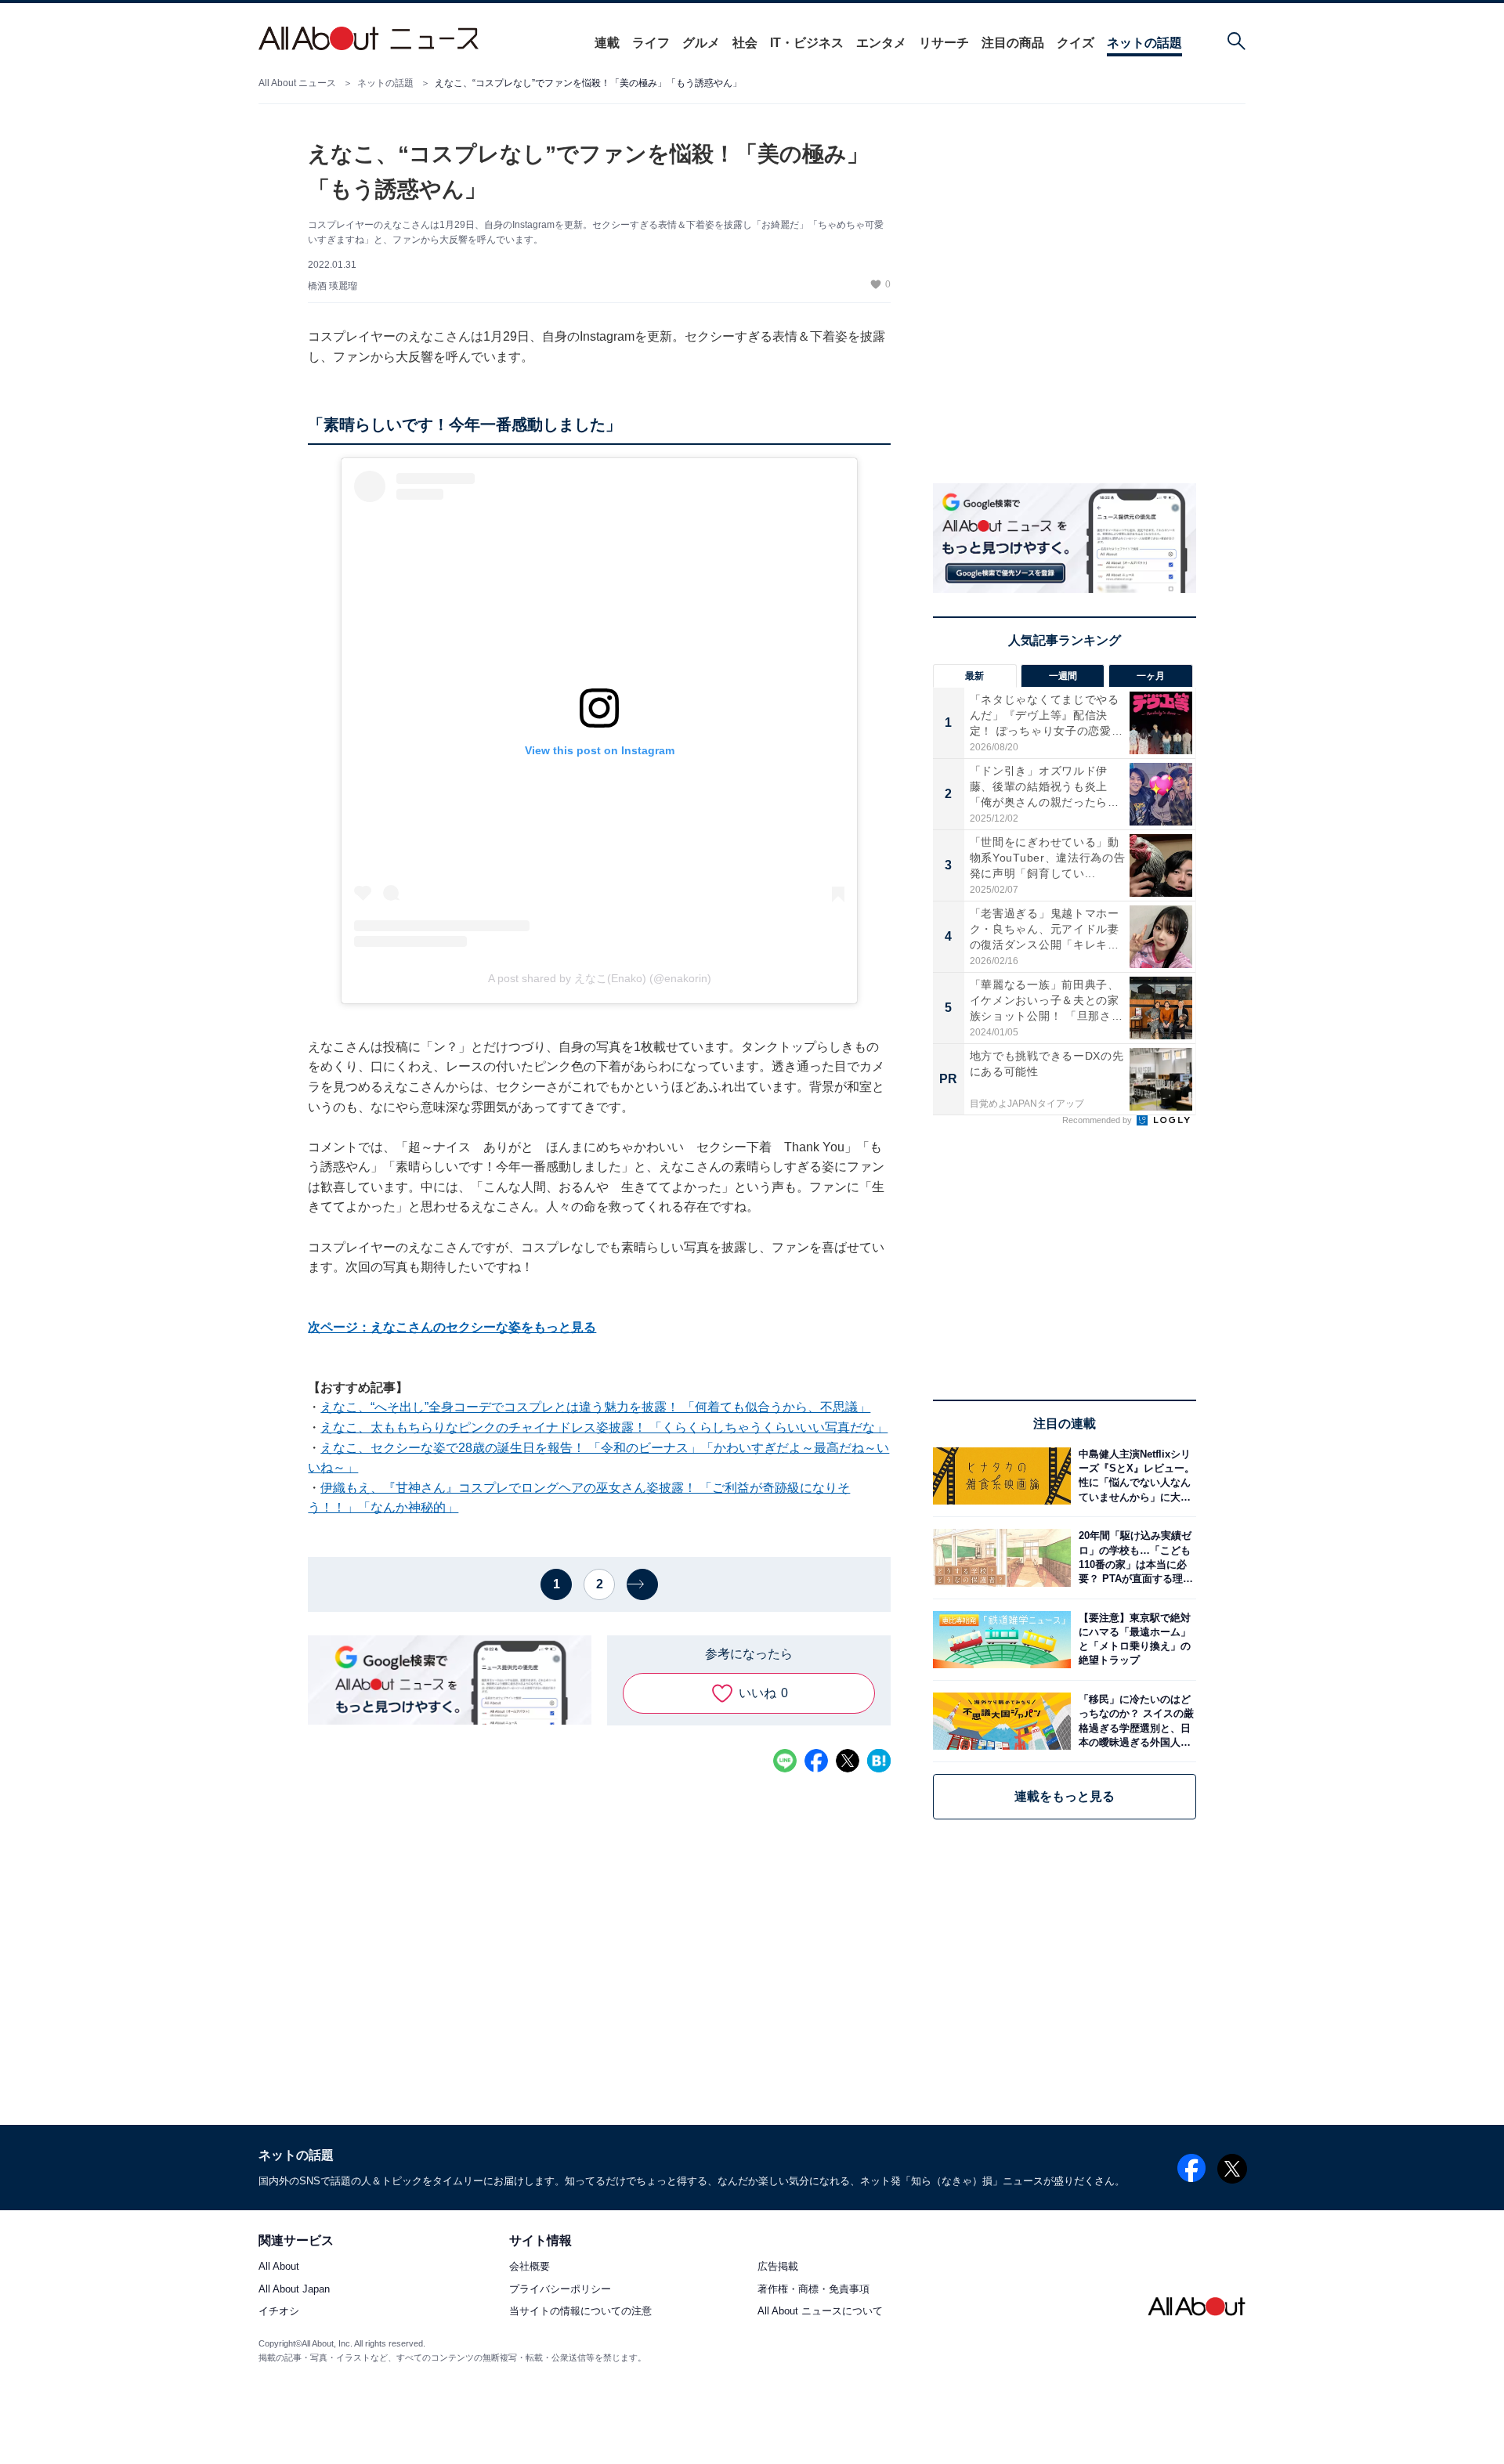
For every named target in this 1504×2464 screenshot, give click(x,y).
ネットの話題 (1144, 43)
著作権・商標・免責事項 (813, 2289)
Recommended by (1098, 1120)
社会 (745, 43)
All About (279, 2267)
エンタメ (881, 43)
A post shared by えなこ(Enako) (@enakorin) (600, 978)
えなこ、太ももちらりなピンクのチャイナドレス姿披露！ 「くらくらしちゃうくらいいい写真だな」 (604, 1427)
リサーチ (944, 43)
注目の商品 (1013, 43)
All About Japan (294, 2289)
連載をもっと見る (1065, 1796)
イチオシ (279, 2311)
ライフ (651, 43)
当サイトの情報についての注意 (580, 2311)
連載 (607, 43)
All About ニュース (297, 83)
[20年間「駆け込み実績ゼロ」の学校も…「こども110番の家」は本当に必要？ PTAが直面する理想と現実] (1133, 1557)
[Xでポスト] (848, 1761)
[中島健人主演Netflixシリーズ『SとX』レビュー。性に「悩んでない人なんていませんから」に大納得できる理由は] (1133, 1476)
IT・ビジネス (807, 43)
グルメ (701, 43)
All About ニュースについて (820, 2311)
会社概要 (530, 2267)
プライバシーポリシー (560, 2289)
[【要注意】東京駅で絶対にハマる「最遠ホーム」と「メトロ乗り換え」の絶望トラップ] (1133, 1640)
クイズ (1076, 43)
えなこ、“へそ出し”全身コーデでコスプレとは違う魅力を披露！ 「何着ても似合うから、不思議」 (595, 1407)
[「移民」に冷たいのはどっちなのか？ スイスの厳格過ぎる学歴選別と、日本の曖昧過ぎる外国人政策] (1133, 1721)
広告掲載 (778, 2267)
